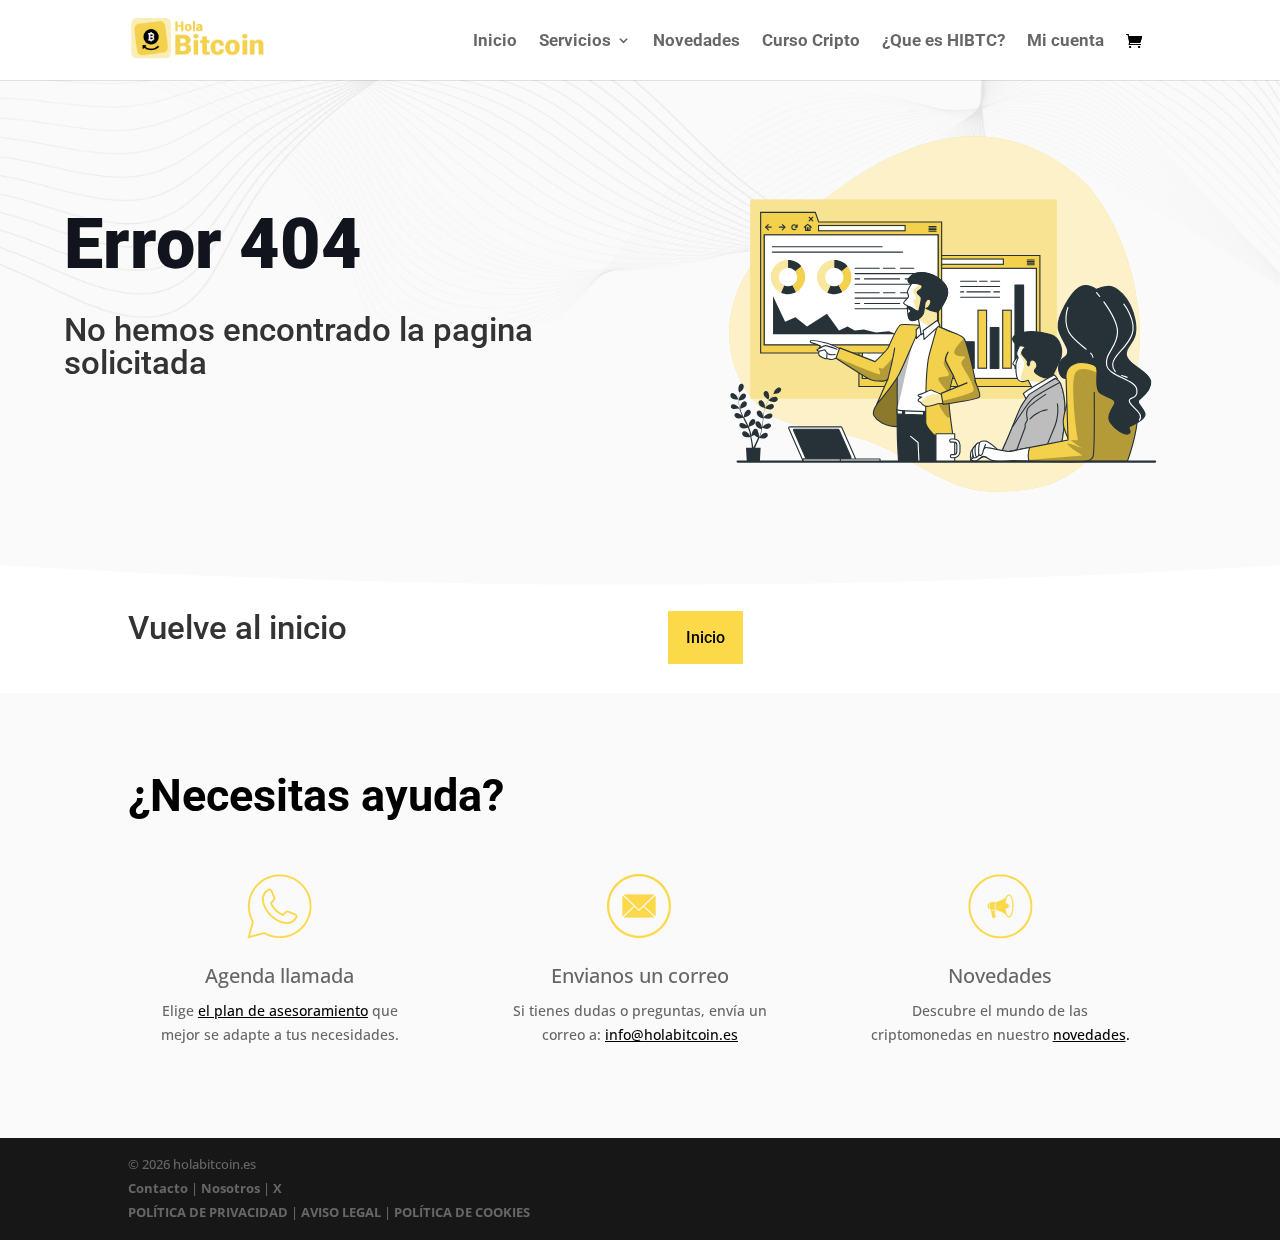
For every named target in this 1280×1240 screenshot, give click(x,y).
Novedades (696, 41)
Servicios (575, 41)
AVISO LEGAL (341, 1212)
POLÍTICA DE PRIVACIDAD (208, 1212)
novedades (1089, 1034)
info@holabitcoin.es (671, 1034)
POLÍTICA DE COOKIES (462, 1212)
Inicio (495, 41)
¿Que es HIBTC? (943, 41)
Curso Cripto (811, 41)
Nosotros (230, 1188)
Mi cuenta (1065, 41)
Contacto (159, 1188)
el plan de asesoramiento (283, 1010)
